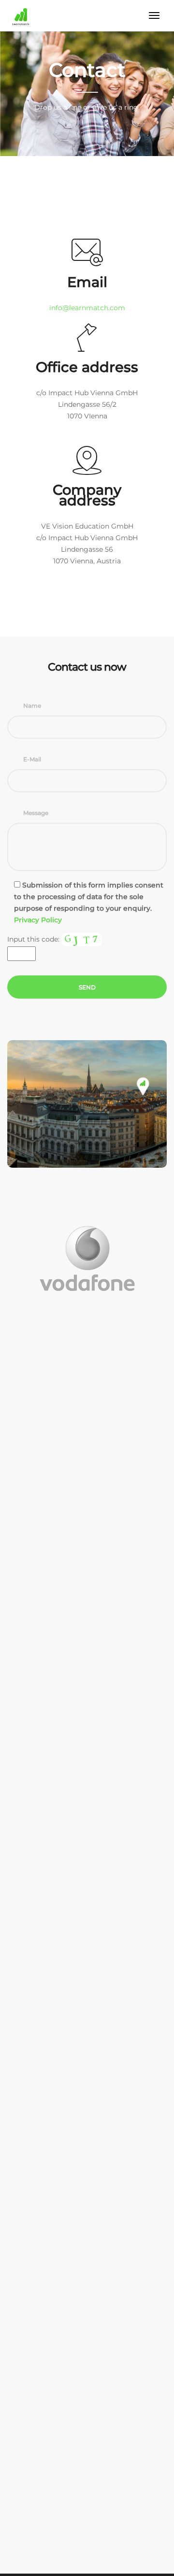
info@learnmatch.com (87, 308)
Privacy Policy (38, 920)
